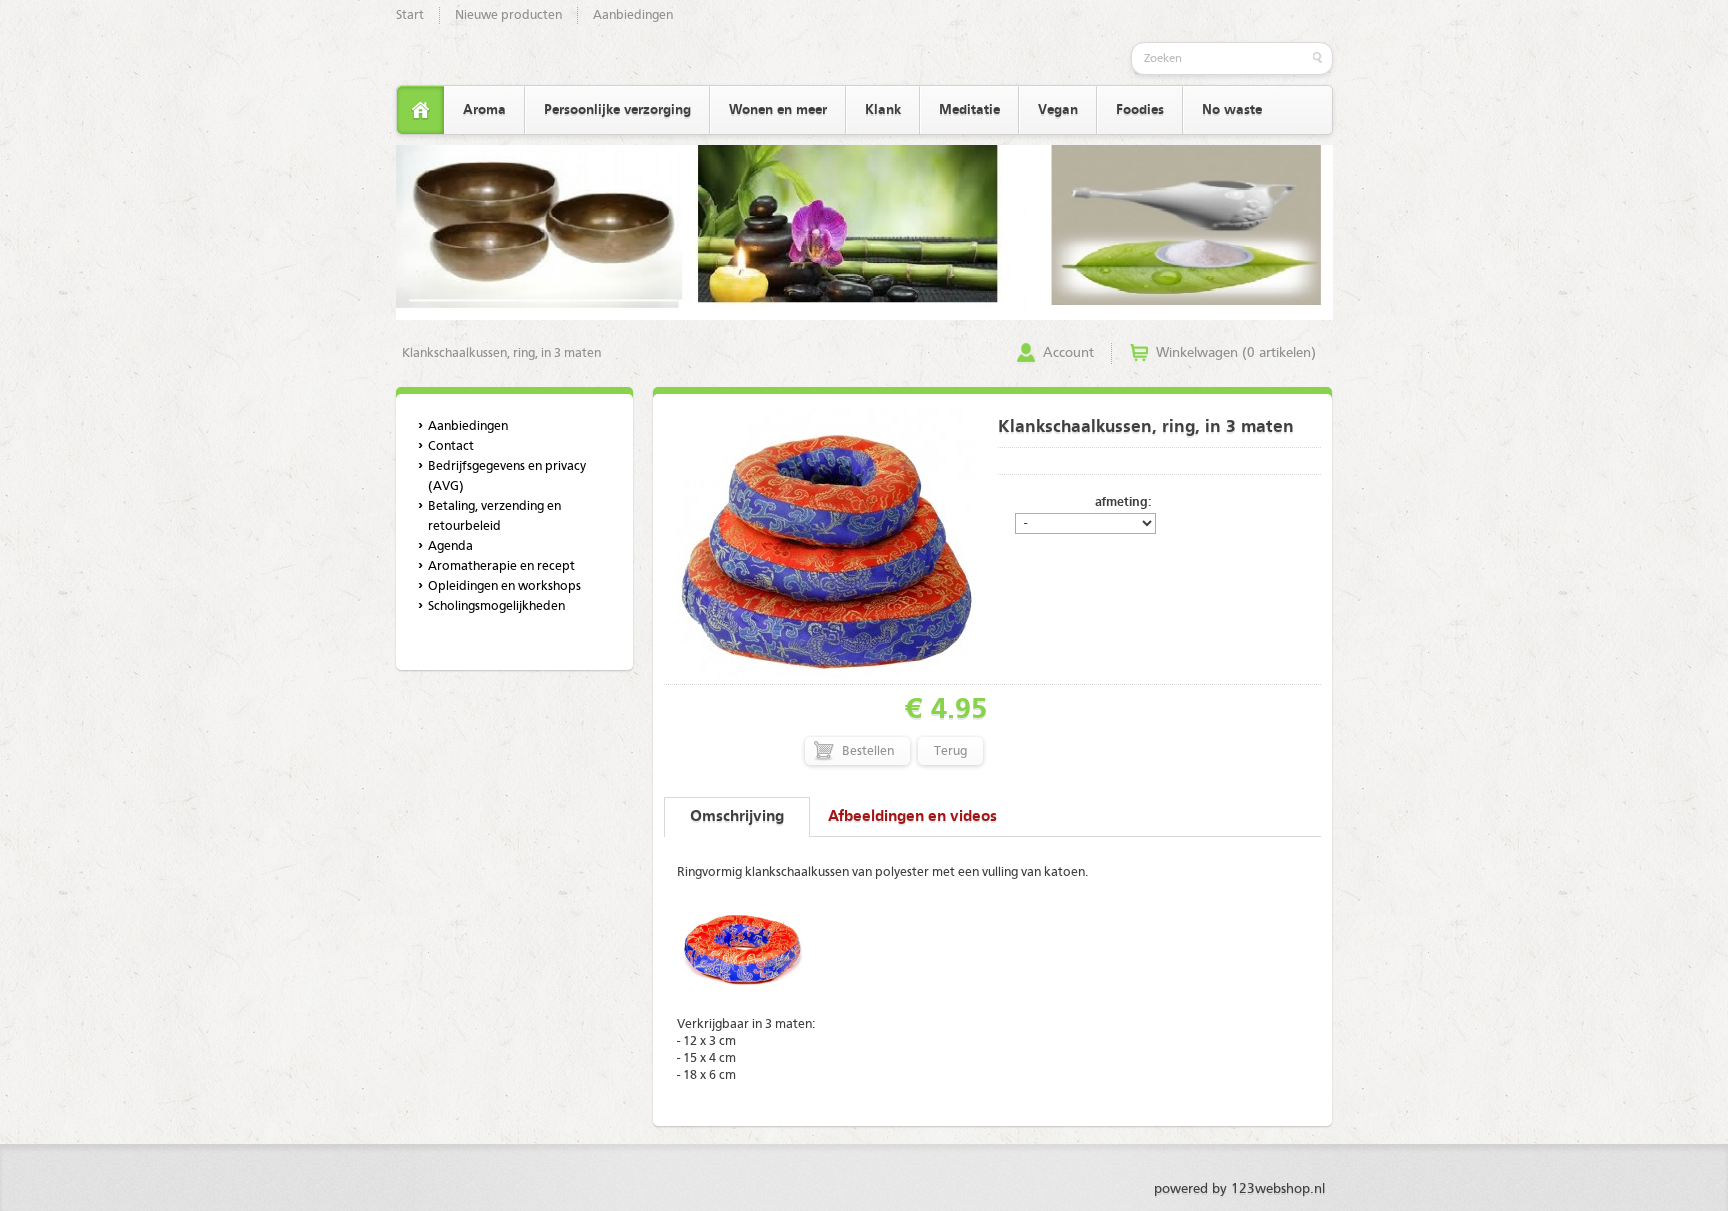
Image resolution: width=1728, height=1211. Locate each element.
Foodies (1140, 110)
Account (1068, 353)
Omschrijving (737, 817)
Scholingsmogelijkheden (496, 606)
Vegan (1058, 110)
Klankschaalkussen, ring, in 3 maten (501, 353)
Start (410, 15)
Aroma (484, 110)
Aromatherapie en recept (501, 566)
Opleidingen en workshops (504, 586)
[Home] (420, 110)
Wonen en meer (778, 110)
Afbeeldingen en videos (912, 817)
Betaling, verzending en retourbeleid (494, 516)
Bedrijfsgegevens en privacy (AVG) (507, 476)
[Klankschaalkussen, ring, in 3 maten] (825, 674)
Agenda (450, 546)
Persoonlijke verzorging (617, 110)
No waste (1232, 110)
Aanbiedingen (633, 15)
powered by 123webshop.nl (1239, 1189)
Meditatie (969, 110)
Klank (883, 110)
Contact (451, 446)
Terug (950, 751)
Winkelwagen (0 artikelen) (1236, 353)
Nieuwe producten (508, 15)
